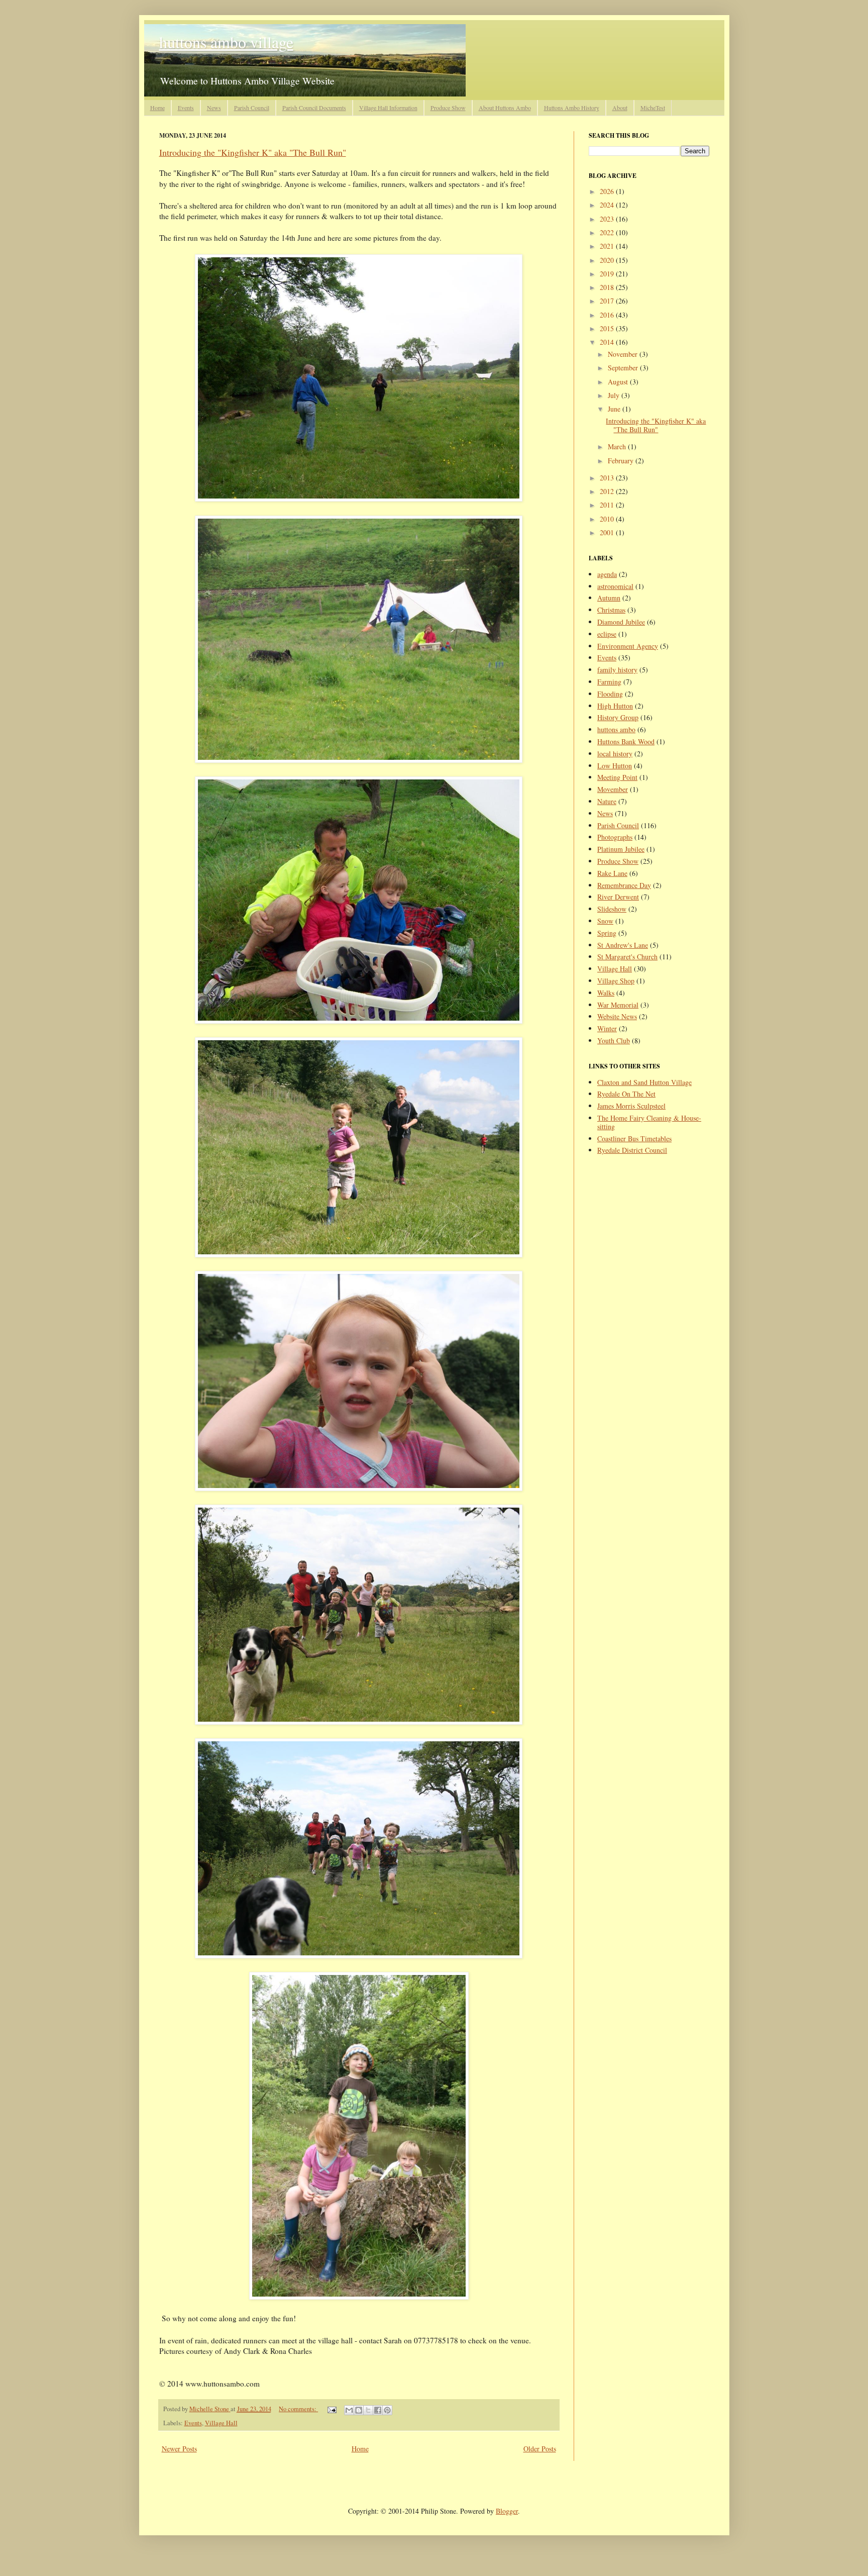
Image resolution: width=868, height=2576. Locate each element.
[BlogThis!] (359, 2410)
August (619, 382)
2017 (608, 301)
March (618, 447)
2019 (608, 274)
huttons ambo (616, 729)
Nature (607, 801)
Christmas (611, 610)
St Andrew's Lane (623, 945)
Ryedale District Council (632, 1150)
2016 (608, 315)
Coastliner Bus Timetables (634, 1138)
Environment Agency (628, 646)
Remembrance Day (624, 885)
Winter (607, 1028)
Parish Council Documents (314, 108)
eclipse (607, 634)
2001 (608, 532)
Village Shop (616, 981)
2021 (608, 246)
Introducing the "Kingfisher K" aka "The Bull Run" (253, 152)
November (624, 354)
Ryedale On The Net (626, 1094)
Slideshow (612, 909)
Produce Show (448, 108)
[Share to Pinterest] (387, 2410)
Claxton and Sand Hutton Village (644, 1082)
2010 (608, 519)
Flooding (610, 694)
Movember (613, 789)
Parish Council (252, 108)
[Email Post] (331, 2409)
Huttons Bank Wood (626, 741)
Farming (609, 682)
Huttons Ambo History (572, 108)
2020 (608, 260)
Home (157, 108)
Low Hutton (615, 766)
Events (186, 108)
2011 (608, 505)
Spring (607, 933)
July (615, 395)
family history (617, 670)
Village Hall (221, 2423)
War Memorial (618, 1005)
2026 (608, 191)
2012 (608, 491)
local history (615, 754)
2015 (608, 328)
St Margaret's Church (627, 957)
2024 (608, 205)
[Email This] (349, 2410)
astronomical (615, 586)
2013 (608, 478)
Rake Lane (612, 873)
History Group (618, 717)
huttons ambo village (226, 42)
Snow (605, 921)
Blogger (507, 2511)
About (620, 108)
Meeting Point (617, 777)
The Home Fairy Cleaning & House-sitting (649, 1122)
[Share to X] (368, 2410)
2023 (608, 219)
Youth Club (614, 1041)
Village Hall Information (388, 108)
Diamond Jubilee (621, 622)
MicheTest (653, 108)
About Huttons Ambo (505, 108)
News (214, 108)
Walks (606, 993)
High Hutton (615, 706)
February (622, 461)
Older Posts (540, 2449)
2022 (608, 232)
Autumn (609, 598)
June (615, 409)
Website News (617, 1016)
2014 (608, 342)
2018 (608, 287)
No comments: (298, 2409)
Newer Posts (179, 2449)
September (624, 368)
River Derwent (618, 897)
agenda (607, 574)
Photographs (615, 837)
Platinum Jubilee (621, 849)
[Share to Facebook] (378, 2410)
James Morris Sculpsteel (631, 1106)
